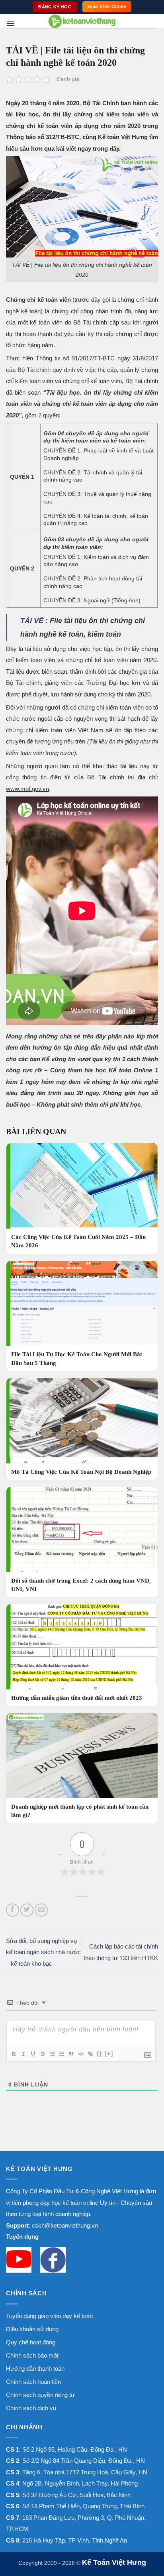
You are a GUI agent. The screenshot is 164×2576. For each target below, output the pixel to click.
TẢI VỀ (32, 621)
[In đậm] (14, 2054)
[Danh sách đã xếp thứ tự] (52, 2054)
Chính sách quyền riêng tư (40, 2395)
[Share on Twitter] (27, 1910)
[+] (109, 2054)
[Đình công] (42, 2054)
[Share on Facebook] (13, 1910)
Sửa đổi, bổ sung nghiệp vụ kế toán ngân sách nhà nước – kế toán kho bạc (43, 1952)
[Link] (90, 2054)
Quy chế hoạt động (31, 2342)
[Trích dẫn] (71, 2054)
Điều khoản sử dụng (32, 2329)
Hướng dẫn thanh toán (35, 2369)
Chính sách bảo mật (32, 2355)
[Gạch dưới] (33, 2054)
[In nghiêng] (23, 2054)
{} (100, 2054)
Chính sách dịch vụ (31, 2408)
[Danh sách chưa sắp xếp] (61, 2054)
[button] (11, 23)
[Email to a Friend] (41, 1910)
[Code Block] (80, 2054)
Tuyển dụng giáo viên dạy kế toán (49, 2316)
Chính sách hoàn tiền (33, 2382)
